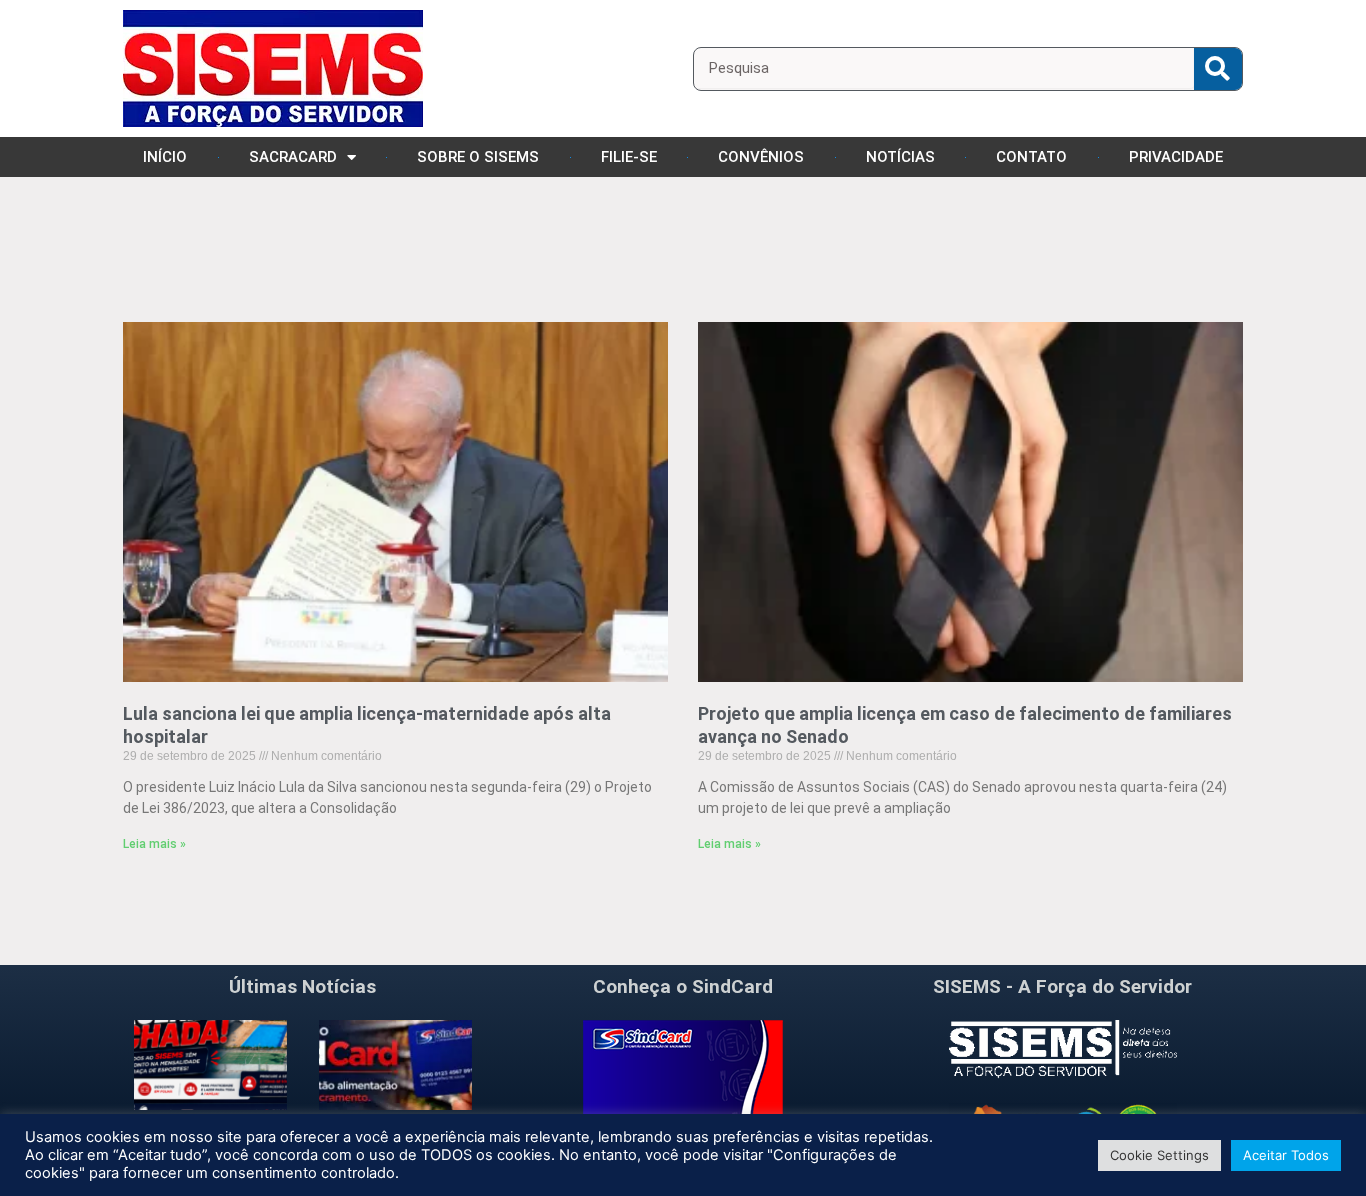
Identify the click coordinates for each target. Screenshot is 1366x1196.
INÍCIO (165, 157)
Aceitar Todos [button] (1286, 1155)
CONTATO (1031, 157)
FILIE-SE (629, 157)
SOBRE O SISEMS (478, 157)
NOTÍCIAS (900, 157)
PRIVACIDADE (1176, 157)
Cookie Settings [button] (1159, 1155)
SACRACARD (293, 157)
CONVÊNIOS (761, 157)
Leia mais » (154, 844)
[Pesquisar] (1218, 69)
